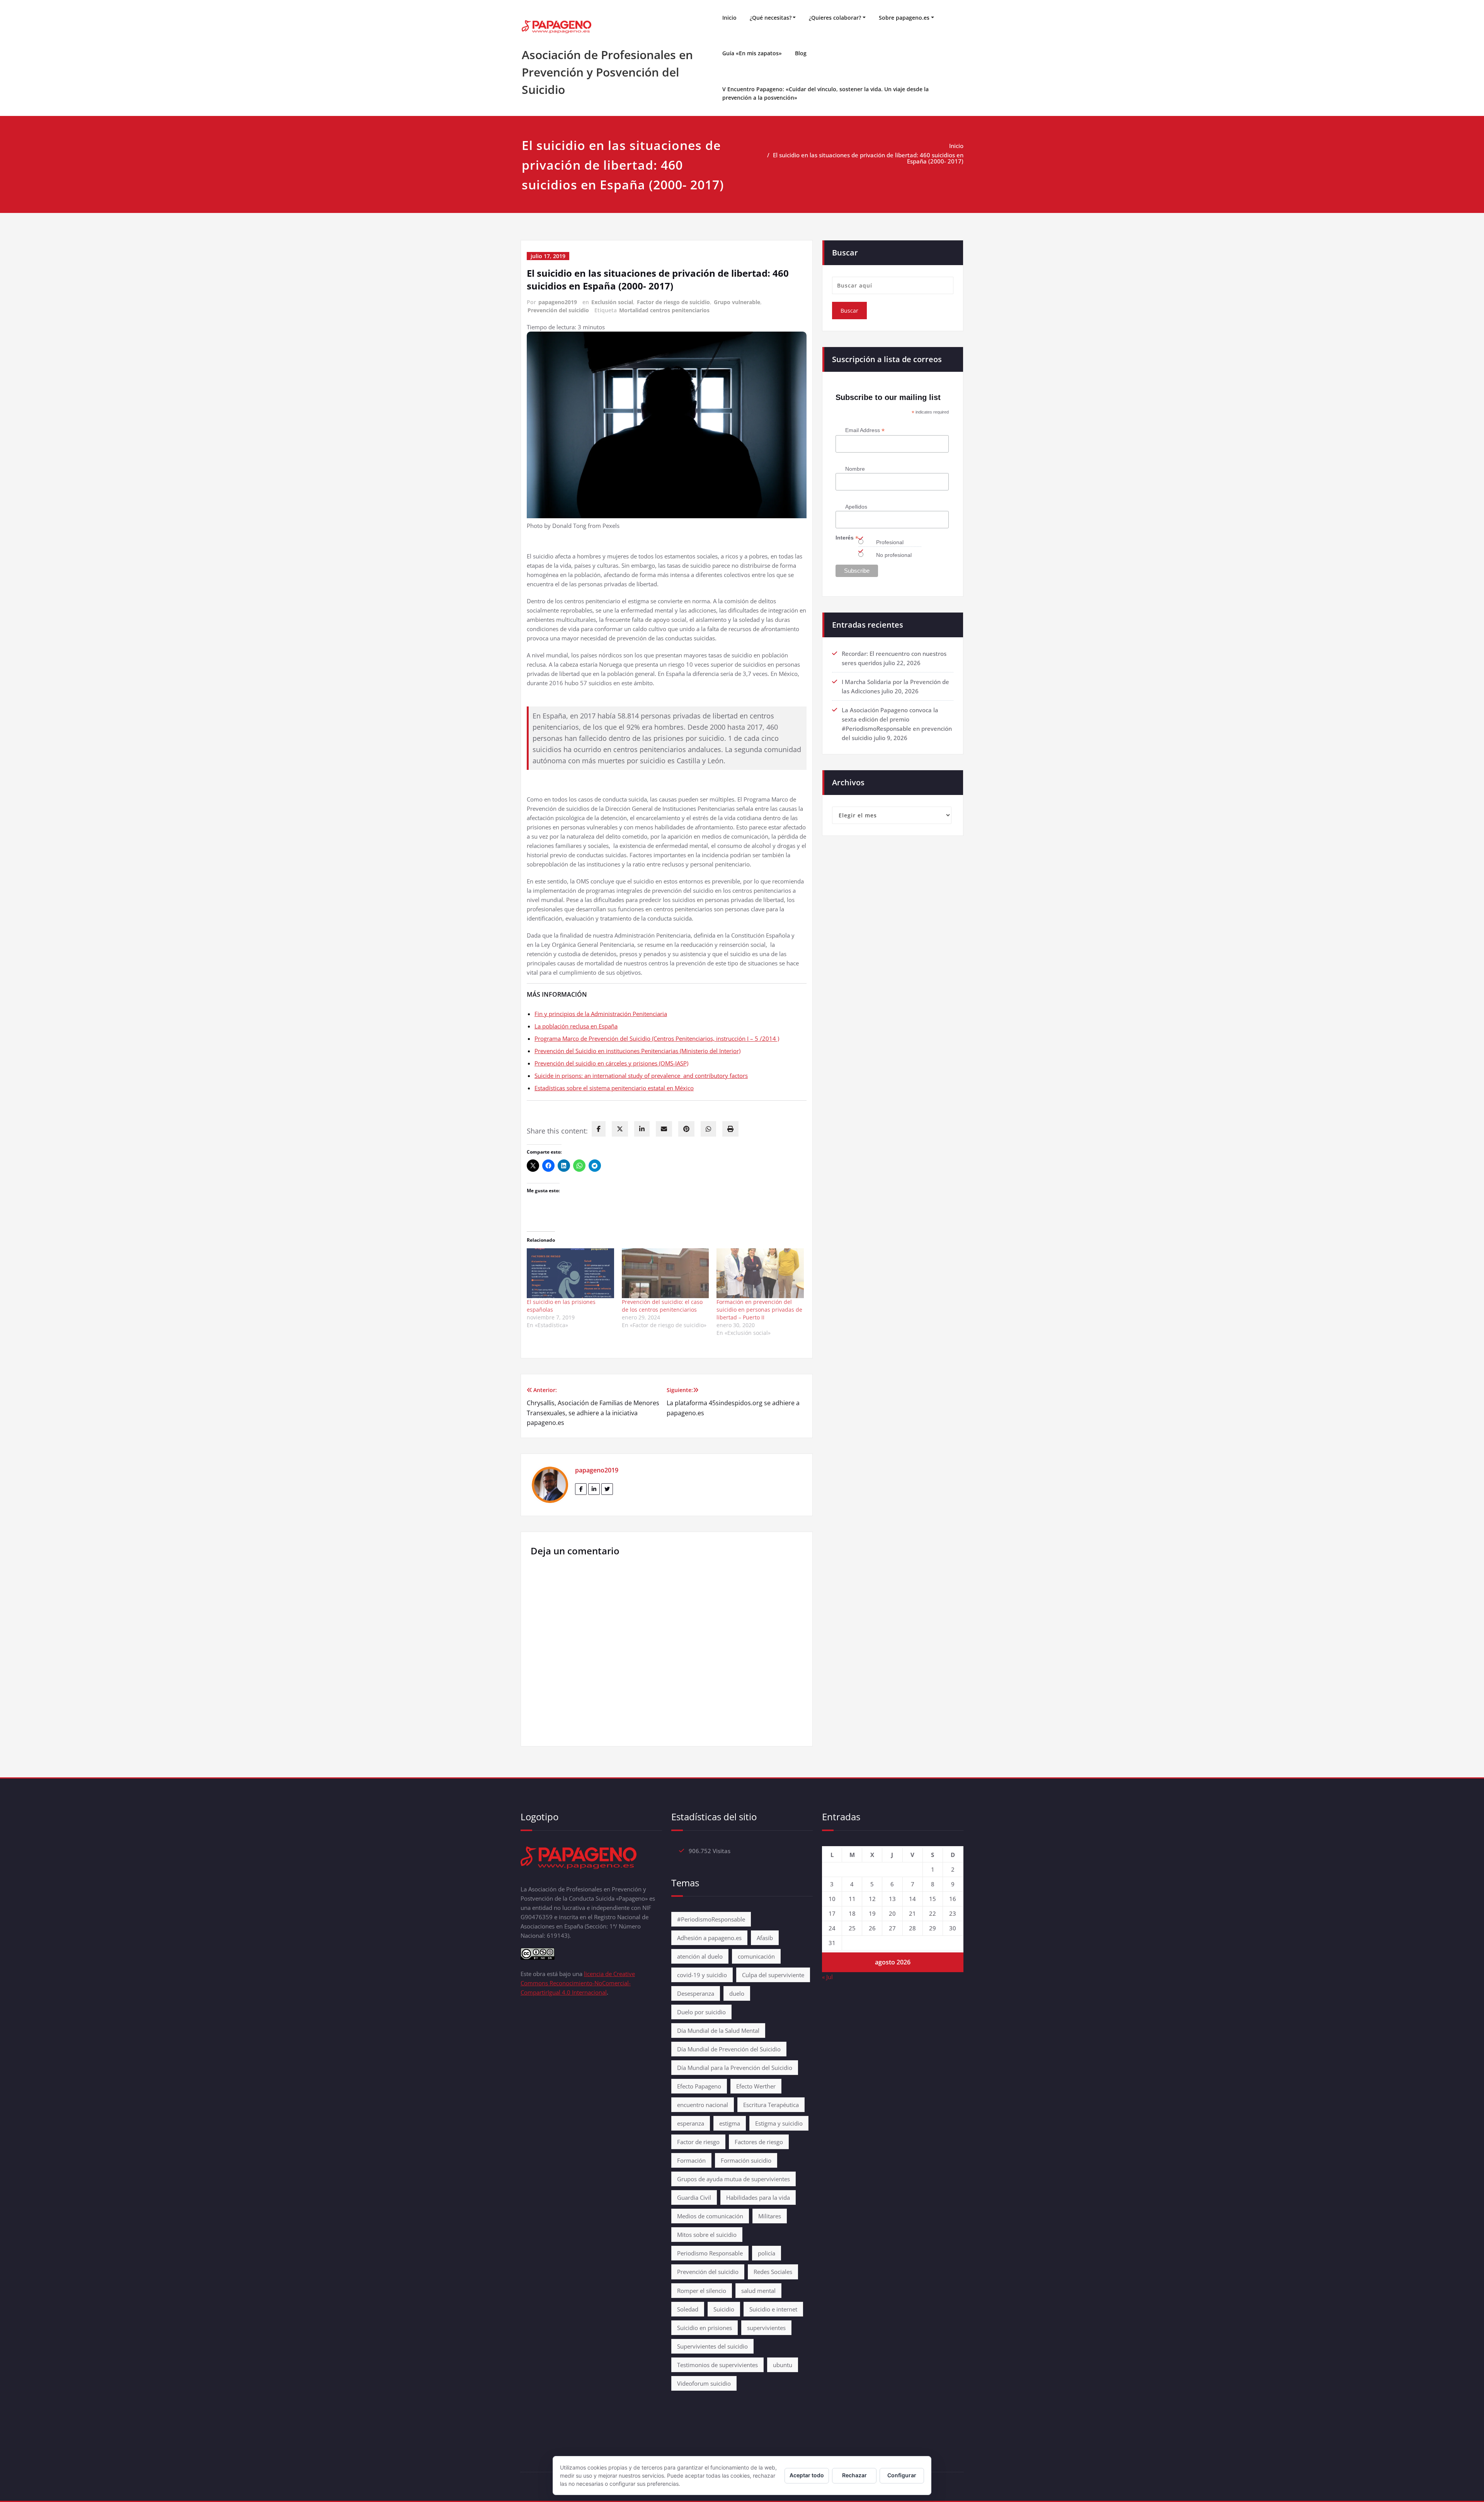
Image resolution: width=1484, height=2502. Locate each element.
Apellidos (856, 507)
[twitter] (620, 1129)
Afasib (765, 1938)
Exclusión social (612, 302)
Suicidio (724, 2309)
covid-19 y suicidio (702, 1975)
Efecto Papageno (699, 2086)
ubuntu (783, 2365)
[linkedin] (642, 1129)
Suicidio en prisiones (705, 2328)
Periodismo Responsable (710, 2253)
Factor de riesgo (698, 2142)
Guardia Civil (694, 2197)
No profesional (894, 555)
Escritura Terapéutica (771, 2105)
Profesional (890, 542)
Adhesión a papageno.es (709, 1938)
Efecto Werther (756, 2086)
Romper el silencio (702, 2291)
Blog (801, 53)
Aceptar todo (807, 2475)
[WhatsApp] (708, 1129)
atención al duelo (700, 1956)
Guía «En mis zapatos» (752, 53)
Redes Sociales (773, 2272)
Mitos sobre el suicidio (707, 2235)
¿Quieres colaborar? (835, 18)
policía (767, 2253)
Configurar (902, 2475)
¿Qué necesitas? (771, 18)
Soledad (688, 2309)
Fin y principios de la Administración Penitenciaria (601, 1014)
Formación (691, 2160)
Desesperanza (696, 1993)
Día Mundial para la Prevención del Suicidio (735, 2068)
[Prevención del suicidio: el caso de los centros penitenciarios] (665, 1273)
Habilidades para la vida (758, 2197)
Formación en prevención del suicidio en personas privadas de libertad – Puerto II (759, 1310)
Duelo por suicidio (701, 2012)
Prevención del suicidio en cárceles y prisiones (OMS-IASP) (611, 1063)
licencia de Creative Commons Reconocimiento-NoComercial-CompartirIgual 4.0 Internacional (578, 1983)
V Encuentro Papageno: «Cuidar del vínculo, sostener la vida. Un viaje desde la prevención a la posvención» (825, 93)
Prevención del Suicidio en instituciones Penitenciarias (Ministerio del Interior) (637, 1051)
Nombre (855, 469)
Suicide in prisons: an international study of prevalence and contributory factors (641, 1076)
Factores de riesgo (759, 2142)
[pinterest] (686, 1129)
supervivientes (766, 2328)
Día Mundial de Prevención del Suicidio (729, 2049)
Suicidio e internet (773, 2309)
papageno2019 (558, 302)
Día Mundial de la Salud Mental (718, 2031)
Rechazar (854, 2475)
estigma (730, 2123)
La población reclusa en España (576, 1026)
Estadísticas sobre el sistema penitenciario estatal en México (614, 1088)
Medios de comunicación (710, 2216)
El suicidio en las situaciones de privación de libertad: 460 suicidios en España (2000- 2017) (868, 158)
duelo (737, 1993)
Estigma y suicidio (779, 2123)
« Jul (827, 1977)
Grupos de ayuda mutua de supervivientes (733, 2179)
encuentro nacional (703, 2105)
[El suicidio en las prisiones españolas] (570, 1273)
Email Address (865, 430)
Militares (770, 2216)
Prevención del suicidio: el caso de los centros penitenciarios (662, 1306)
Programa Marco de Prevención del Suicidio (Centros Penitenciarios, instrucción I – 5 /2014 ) (657, 1038)
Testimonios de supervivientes (717, 2365)
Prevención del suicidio (558, 310)
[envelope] (664, 1129)
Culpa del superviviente (773, 1975)
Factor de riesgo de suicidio (673, 302)
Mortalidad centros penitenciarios (664, 310)
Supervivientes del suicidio (712, 2346)
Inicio (729, 18)
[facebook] (599, 1129)
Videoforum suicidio (704, 2383)
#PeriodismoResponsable (711, 1919)
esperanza (691, 2123)
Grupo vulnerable (737, 302)
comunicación (756, 1956)
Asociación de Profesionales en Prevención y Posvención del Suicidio (607, 72)
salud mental (758, 2291)
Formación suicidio (746, 2160)
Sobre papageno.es (904, 18)
